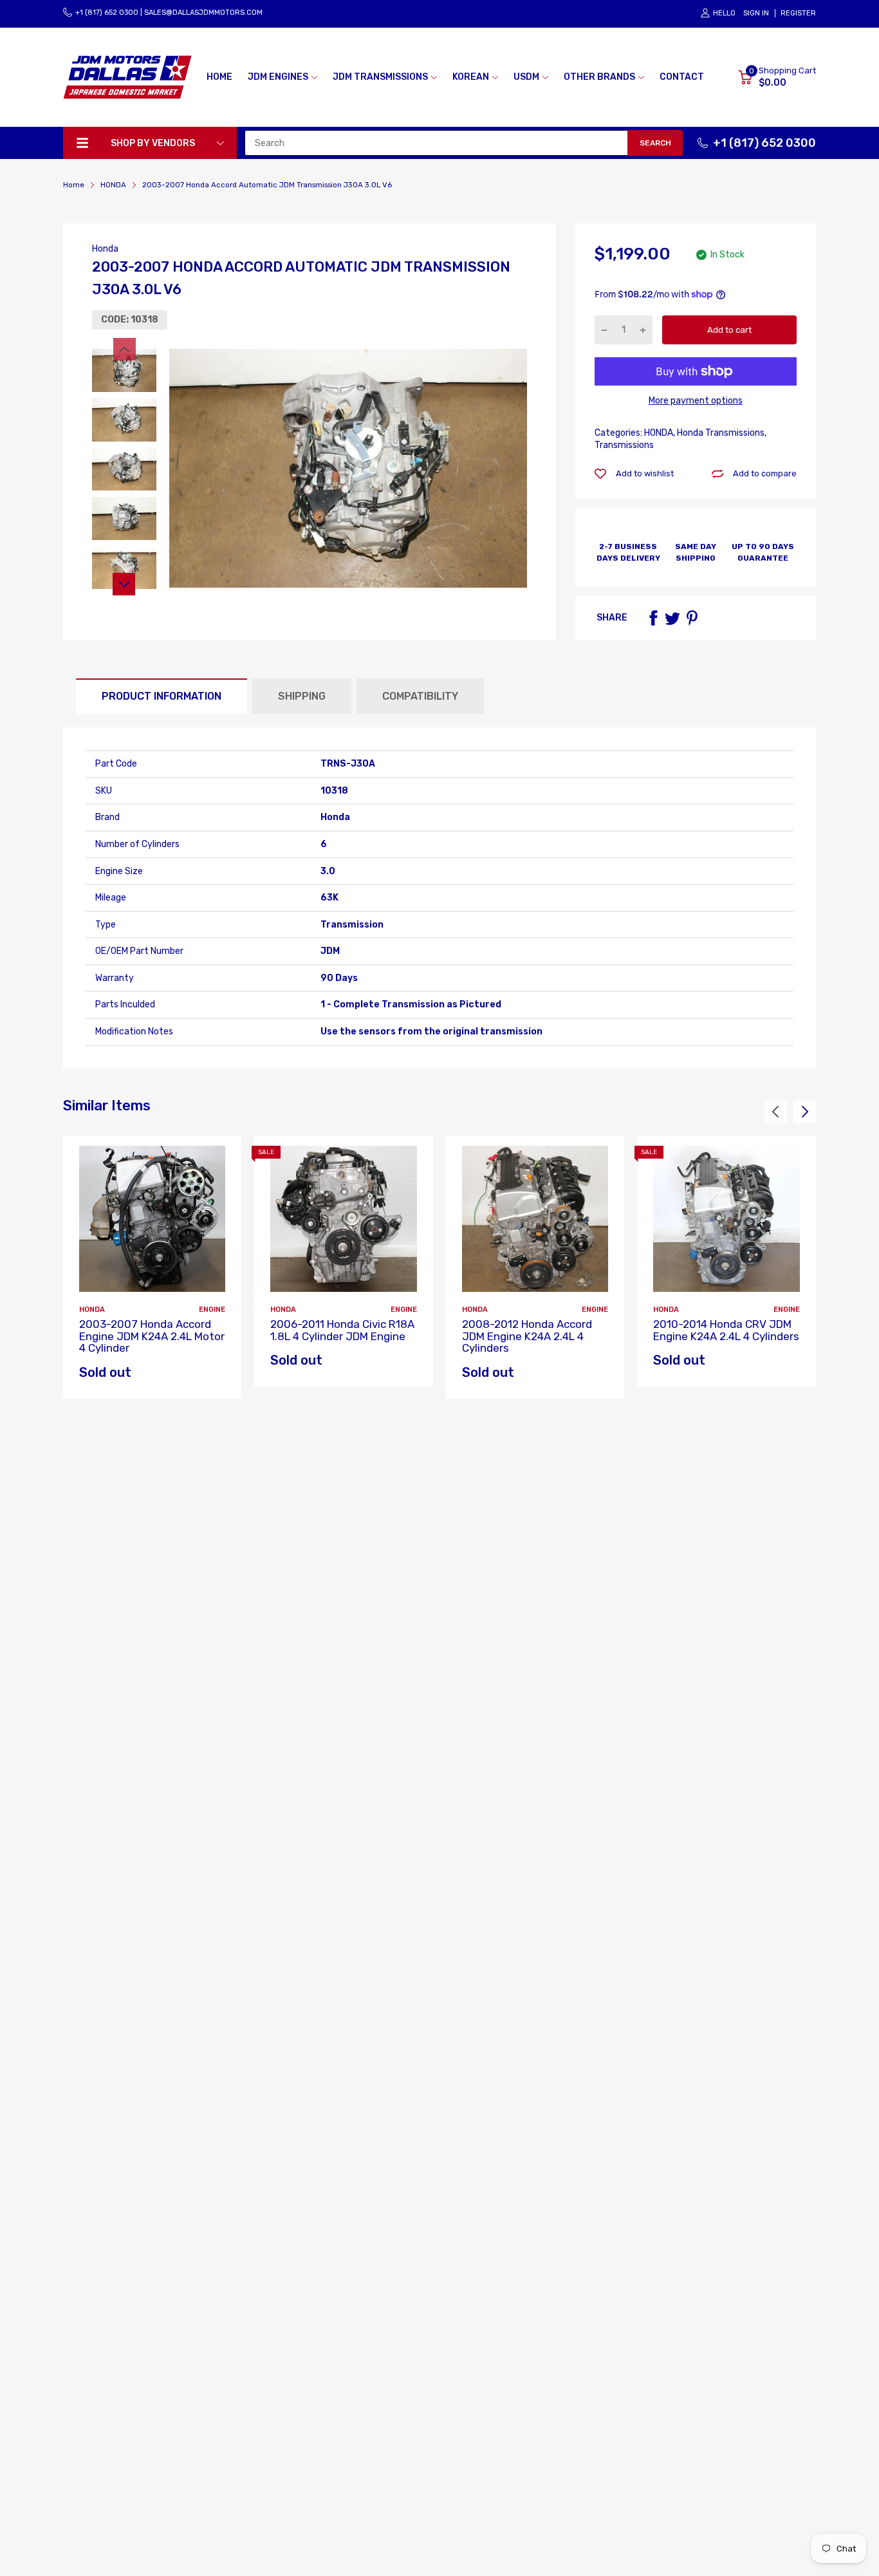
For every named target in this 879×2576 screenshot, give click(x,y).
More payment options (696, 401)
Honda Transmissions (720, 433)
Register (798, 13)
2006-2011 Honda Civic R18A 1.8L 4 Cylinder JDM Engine (342, 1330)
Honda (105, 249)
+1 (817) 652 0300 (764, 143)
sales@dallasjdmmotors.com (203, 13)
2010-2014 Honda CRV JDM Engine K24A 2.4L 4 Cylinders (726, 1330)
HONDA (658, 433)
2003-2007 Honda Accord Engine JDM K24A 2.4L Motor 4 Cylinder (152, 1336)
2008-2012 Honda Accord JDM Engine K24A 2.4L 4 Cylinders (527, 1336)
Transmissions (624, 445)
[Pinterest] (692, 618)
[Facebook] (653, 618)
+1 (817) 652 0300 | (109, 13)
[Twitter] (672, 618)
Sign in (756, 13)
